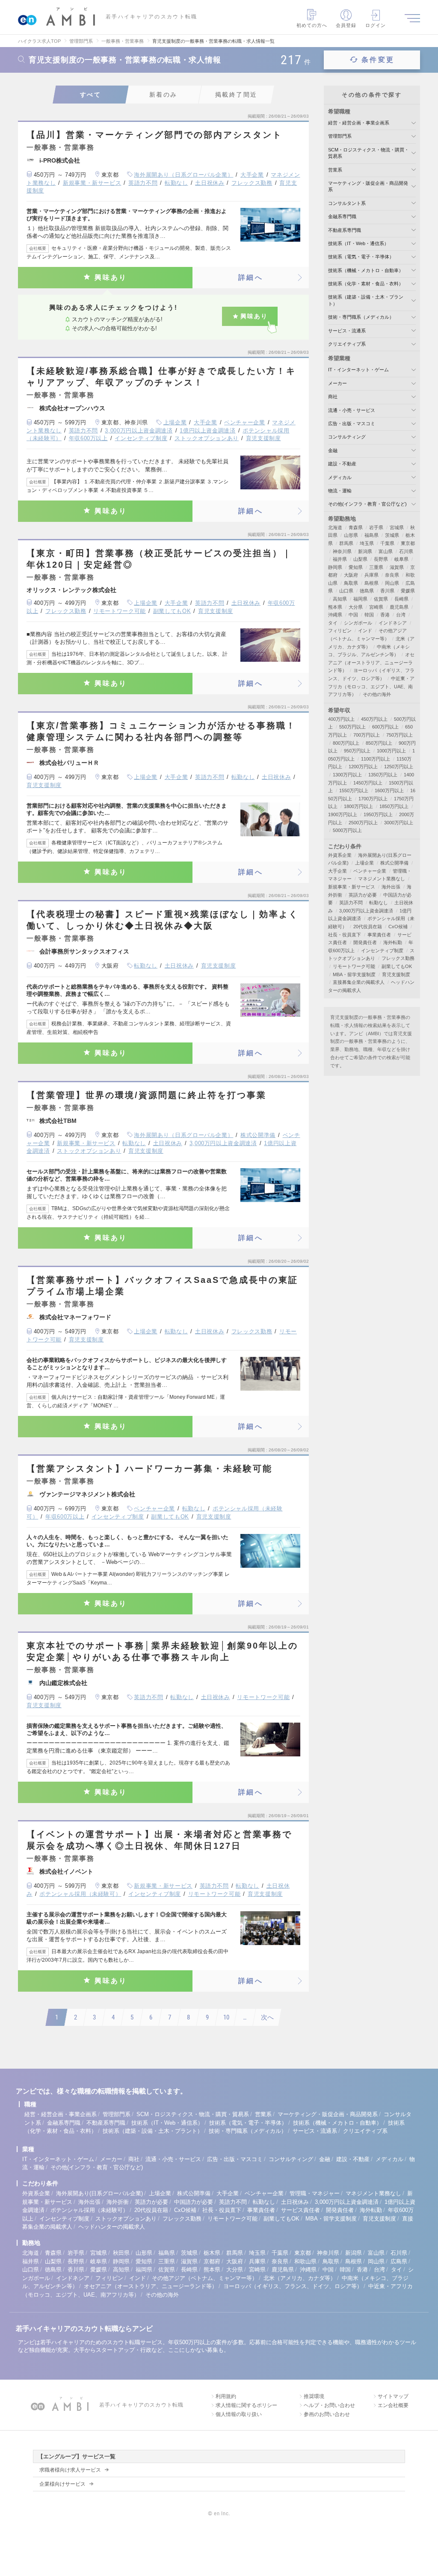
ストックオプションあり (207, 438)
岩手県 (376, 527)
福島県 (371, 535)
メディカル (340, 477)
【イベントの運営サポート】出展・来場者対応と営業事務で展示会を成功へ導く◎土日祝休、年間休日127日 (159, 1840)
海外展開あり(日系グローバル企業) (99, 2193)
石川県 (406, 551)
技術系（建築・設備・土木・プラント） (153, 2131)
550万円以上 (352, 727)
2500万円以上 (363, 823)
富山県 (386, 551)
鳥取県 (351, 583)
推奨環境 (314, 2396)
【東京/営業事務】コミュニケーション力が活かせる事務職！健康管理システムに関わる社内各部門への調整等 (161, 731)
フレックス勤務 (252, 183)
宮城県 (397, 527)
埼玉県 (367, 543)
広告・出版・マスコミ (352, 423)
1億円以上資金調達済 (208, 431)
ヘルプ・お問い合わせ (329, 2405)
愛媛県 (408, 591)
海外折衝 (118, 2202)
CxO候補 (398, 927)
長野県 (381, 559)
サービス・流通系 (347, 331)
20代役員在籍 (368, 927)
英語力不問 (143, 183)
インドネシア (393, 623)
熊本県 (335, 607)
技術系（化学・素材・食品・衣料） (366, 284)
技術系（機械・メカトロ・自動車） (366, 270)
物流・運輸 (340, 491)
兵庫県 (371, 575)
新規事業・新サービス (92, 183)
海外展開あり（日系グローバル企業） (183, 175)
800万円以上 (346, 743)
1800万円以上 (358, 806)
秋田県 (121, 2253)
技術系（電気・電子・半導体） (361, 257)
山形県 (351, 535)
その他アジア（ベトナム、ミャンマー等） (205, 2278)
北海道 (335, 527)
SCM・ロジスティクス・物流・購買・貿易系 (193, 2114)
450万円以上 (374, 719)
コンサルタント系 (347, 203)
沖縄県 (335, 615)
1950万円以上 (378, 814)
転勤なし (176, 183)
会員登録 (346, 25)
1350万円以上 (383, 775)
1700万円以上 (373, 799)
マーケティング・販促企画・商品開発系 (328, 2114)
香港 (385, 615)
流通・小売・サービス (352, 410)
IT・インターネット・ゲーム (358, 370)
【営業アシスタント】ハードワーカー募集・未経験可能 (149, 1469)
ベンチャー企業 (245, 422)
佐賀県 (381, 599)
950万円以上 (357, 751)
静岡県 (335, 567)
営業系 (335, 170)
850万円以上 (379, 743)
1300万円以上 (347, 775)
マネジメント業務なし (382, 879)
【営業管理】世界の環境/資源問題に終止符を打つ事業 (146, 1095)
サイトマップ (393, 2396)
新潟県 (365, 551)
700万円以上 (367, 735)
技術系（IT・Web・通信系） (358, 243)
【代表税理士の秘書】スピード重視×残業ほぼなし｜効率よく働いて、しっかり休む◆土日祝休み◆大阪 (163, 920)
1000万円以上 (391, 751)
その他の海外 (377, 694)
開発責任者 (365, 942)
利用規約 (226, 2396)
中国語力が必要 (194, 2202)
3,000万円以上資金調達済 (139, 431)
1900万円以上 (343, 814)
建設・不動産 (342, 464)
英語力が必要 (363, 895)
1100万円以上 (376, 759)
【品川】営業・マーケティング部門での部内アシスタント (154, 135)
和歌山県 (305, 2261)
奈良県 (392, 575)
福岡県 (360, 599)
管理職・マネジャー (315, 2193)
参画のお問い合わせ (327, 2414)
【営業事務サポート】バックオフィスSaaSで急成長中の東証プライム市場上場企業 (162, 1286)
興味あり (111, 277)
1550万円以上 (354, 791)
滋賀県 (397, 567)
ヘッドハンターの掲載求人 (112, 2227)
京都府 (212, 2261)
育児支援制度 (263, 438)
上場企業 (175, 422)
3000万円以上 (399, 823)
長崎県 (401, 599)
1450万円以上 (368, 783)
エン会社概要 (393, 2405)
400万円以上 (341, 719)
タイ (333, 623)
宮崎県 (376, 607)
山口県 (346, 591)
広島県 (399, 2261)
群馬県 (346, 543)
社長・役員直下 (345, 935)
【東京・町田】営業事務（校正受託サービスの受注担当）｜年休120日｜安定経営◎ (159, 559)
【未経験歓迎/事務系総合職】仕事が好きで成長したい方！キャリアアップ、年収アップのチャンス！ (161, 377)
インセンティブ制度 (141, 438)
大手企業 (252, 175)
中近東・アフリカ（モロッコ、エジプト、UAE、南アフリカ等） (371, 686)
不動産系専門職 (345, 230)
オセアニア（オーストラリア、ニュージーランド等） (371, 662)
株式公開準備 (258, 1135)
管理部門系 (340, 136)
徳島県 (367, 591)
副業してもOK (172, 611)
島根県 (371, 583)
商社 (333, 397)
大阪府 (351, 575)
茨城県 (392, 535)
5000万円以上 (347, 830)
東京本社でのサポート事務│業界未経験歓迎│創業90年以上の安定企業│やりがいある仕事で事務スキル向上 (162, 1651)
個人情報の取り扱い (239, 2414)
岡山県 (392, 583)
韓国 (369, 615)
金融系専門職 (342, 216)
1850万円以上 (394, 806)
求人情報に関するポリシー (246, 2405)
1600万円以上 (389, 791)
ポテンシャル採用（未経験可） (80, 1894)
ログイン (376, 25)
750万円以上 (400, 735)
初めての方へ (312, 25)
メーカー (337, 383)
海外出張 (391, 887)
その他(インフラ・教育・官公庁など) (367, 504)
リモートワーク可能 (120, 611)
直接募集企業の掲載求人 (359, 982)
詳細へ (251, 277)
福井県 (340, 559)
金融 (333, 450)
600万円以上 (385, 727)
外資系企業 (340, 855)
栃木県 (212, 2253)
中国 (353, 615)
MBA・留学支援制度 (354, 974)
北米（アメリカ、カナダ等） (300, 2278)
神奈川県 (342, 551)
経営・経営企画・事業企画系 (359, 123)
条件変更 (378, 60)
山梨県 (360, 559)
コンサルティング (347, 437)
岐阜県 (401, 559)
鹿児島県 (399, 607)
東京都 (408, 543)
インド (365, 631)
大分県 (356, 607)
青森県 (356, 527)
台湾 (401, 615)
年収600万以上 (88, 438)
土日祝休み (210, 183)
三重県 (376, 567)
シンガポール (358, 623)
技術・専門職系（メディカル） (361, 317)
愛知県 (356, 567)
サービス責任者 (300, 2210)
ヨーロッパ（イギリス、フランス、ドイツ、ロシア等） (293, 2286)
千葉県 (387, 543)
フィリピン (340, 631)
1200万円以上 (363, 767)
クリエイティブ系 (347, 344)
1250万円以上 (399, 767)
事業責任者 (379, 935)
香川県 (387, 591)
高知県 (340, 599)
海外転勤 (393, 942)
